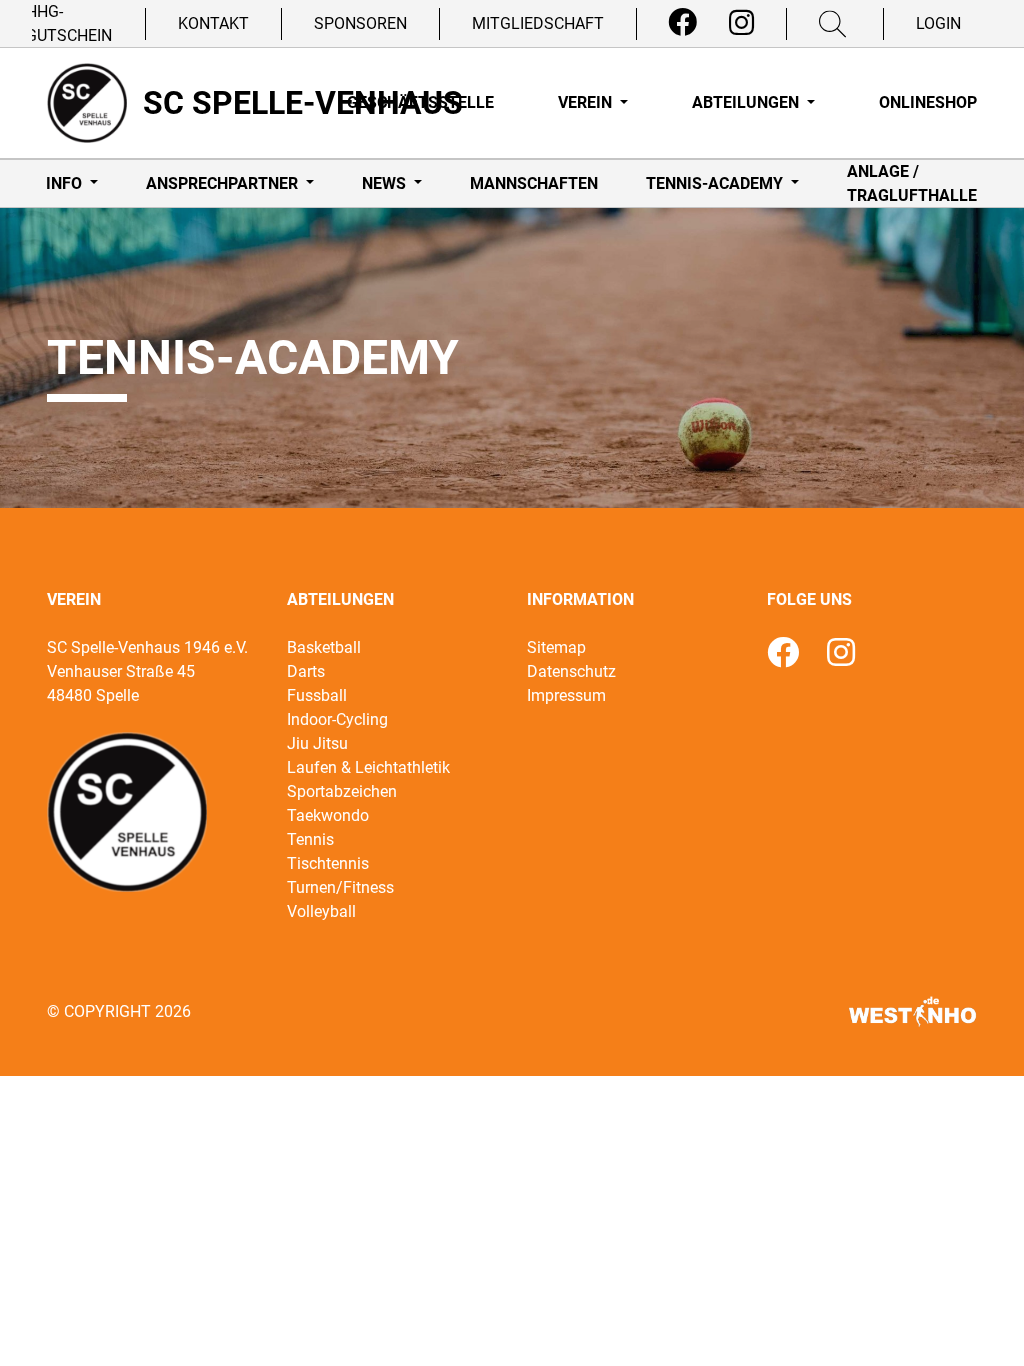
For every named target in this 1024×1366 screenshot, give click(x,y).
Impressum (566, 695)
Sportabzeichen (342, 791)
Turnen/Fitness (340, 887)
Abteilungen (747, 102)
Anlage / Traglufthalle (912, 183)
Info (66, 183)
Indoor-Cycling (337, 719)
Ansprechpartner (224, 183)
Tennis (310, 839)
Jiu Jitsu (317, 743)
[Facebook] (682, 23)
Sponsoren (360, 23)
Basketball (324, 647)
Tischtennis (328, 863)
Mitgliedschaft (538, 23)
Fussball (317, 695)
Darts (306, 671)
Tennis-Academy (716, 183)
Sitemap (556, 647)
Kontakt (213, 23)
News (386, 183)
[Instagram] (741, 23)
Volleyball (321, 911)
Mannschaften (534, 183)
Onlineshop (928, 102)
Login (938, 23)
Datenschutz (571, 671)
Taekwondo (328, 815)
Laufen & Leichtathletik (368, 767)
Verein (587, 102)
